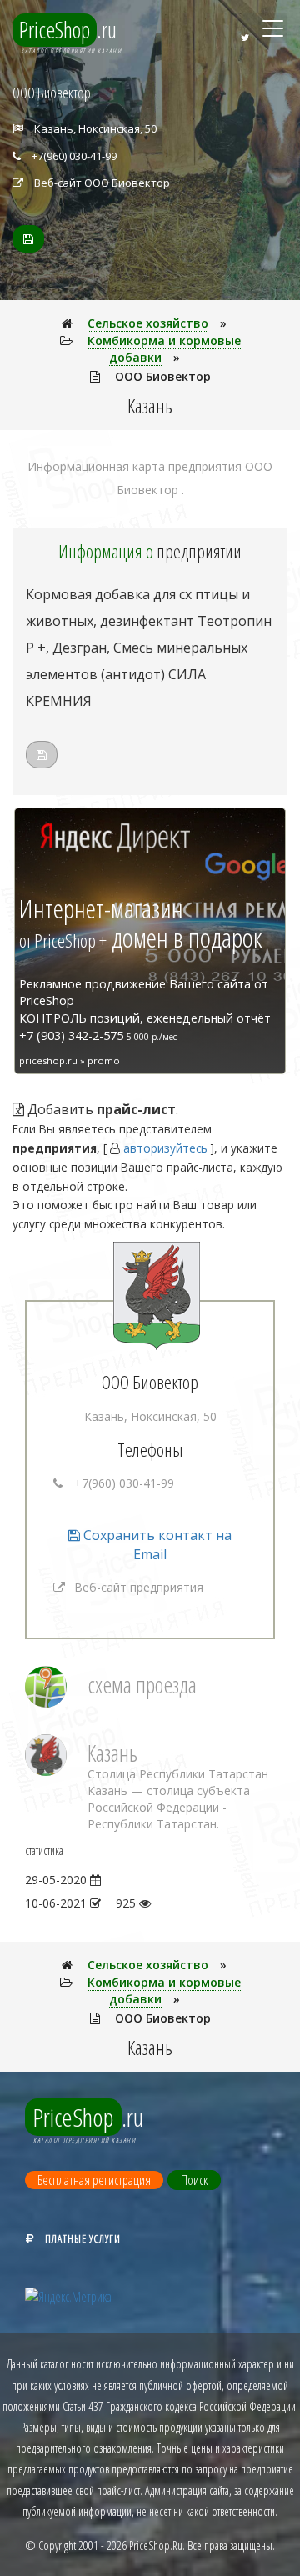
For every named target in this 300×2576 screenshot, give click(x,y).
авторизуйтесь (165, 1148)
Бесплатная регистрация (94, 2180)
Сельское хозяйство (148, 323)
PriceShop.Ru (156, 2546)
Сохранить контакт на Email (156, 1545)
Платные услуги (83, 2238)
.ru (68, 30)
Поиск (194, 2180)
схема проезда (142, 1685)
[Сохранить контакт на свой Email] (28, 239)
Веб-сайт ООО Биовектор (102, 183)
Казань (112, 1753)
